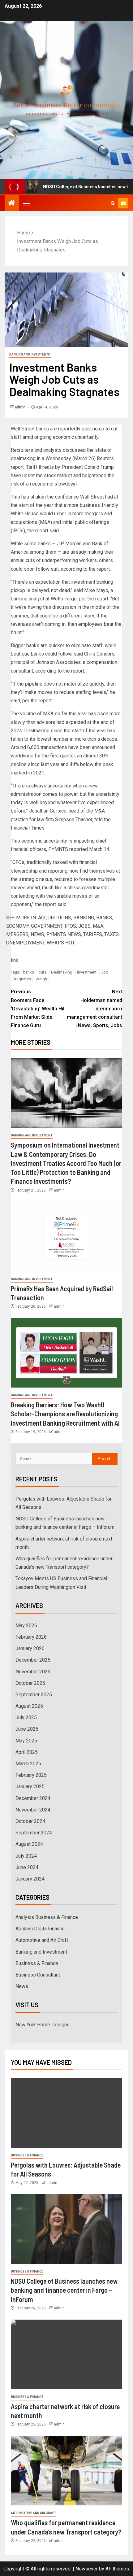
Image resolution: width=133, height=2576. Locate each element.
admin (21, 407)
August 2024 (29, 1844)
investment (87, 972)
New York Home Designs (43, 2025)
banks (28, 972)
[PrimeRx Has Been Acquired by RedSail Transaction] (66, 1237)
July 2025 (26, 1717)
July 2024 (26, 1856)
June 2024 (27, 1867)
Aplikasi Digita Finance (40, 1929)
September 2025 (34, 1695)
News (22, 1986)
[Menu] (26, 203)
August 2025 (29, 1706)
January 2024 (30, 1879)
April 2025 (27, 1752)
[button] (26, 203)
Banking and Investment (30, 354)
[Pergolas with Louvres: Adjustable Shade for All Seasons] (66, 2113)
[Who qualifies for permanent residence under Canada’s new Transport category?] (66, 2471)
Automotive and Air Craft (42, 1940)
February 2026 (31, 1637)
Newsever (87, 2569)
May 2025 (26, 1741)
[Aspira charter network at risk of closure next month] (66, 2354)
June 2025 (27, 1729)
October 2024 (30, 1821)
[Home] (12, 203)
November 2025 (33, 1672)
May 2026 (26, 1626)
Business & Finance (37, 1963)
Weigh (41, 979)
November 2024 (33, 1810)
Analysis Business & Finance (47, 1917)
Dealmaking (62, 972)
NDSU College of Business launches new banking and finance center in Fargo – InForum (64, 2290)
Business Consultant (38, 1975)
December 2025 (33, 1660)
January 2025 (30, 1787)
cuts (43, 972)
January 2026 (30, 1648)
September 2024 (34, 1833)
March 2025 (28, 1764)
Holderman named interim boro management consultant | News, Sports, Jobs (94, 1009)
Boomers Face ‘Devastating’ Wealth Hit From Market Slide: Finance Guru (38, 1009)
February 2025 (31, 1775)
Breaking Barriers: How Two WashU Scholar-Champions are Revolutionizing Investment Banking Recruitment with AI (65, 1414)
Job (105, 972)
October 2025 (30, 1683)
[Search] (113, 203)
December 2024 (33, 1798)
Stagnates (22, 979)
